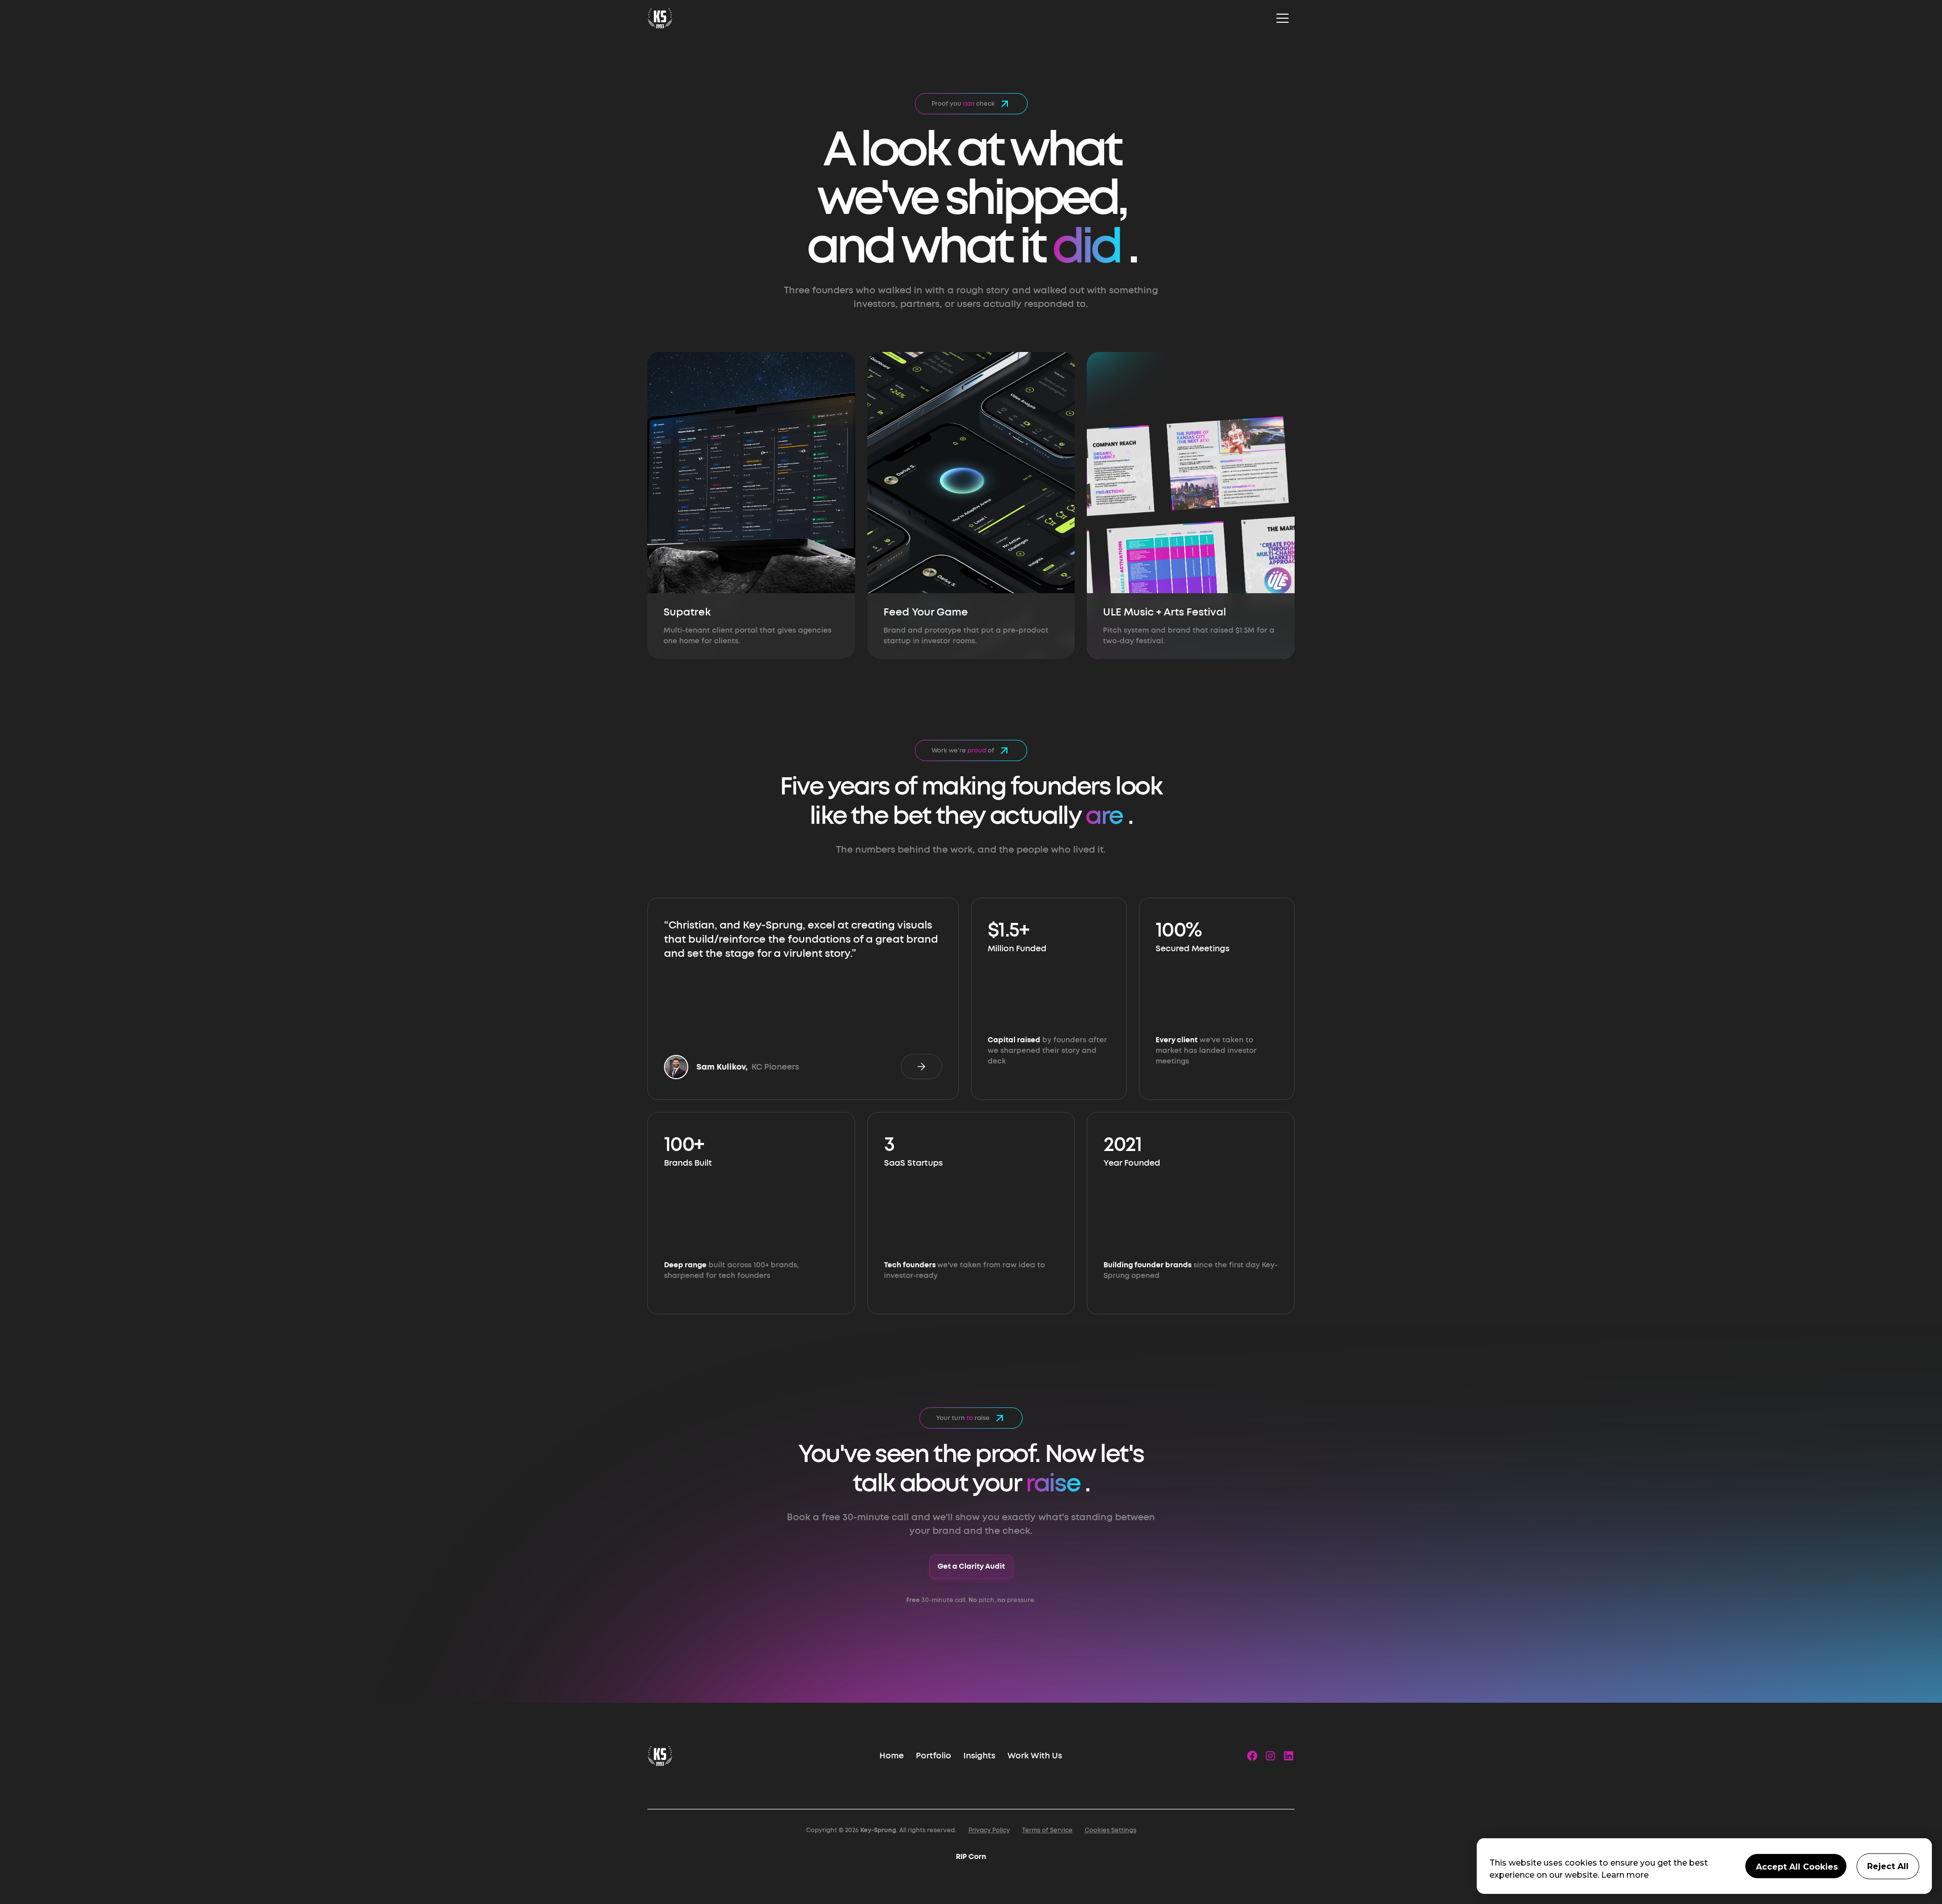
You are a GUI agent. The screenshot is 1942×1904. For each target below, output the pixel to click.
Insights (979, 1756)
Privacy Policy (989, 1830)
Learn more (1625, 1875)
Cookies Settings (1111, 1830)
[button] (1283, 18)
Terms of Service (1047, 1830)
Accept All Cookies (1797, 1867)
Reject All (1888, 1866)
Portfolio (934, 1756)
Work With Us (1035, 1756)
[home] (660, 18)
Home (892, 1756)
